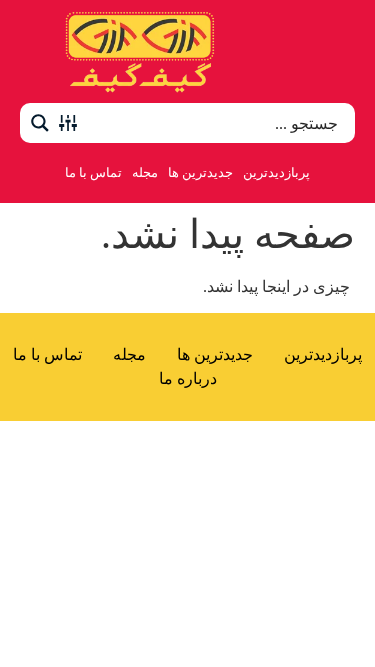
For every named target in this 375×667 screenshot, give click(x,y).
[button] (333, 51)
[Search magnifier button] (40, 123)
